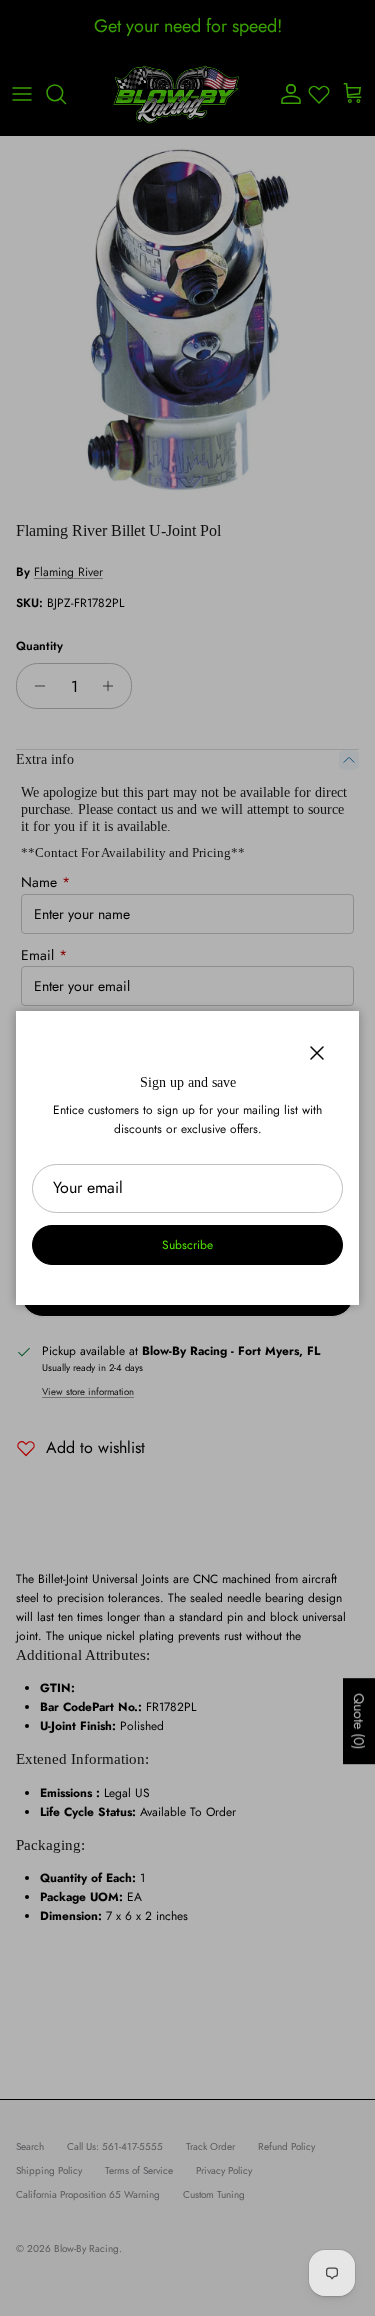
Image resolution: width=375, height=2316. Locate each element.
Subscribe (187, 1245)
